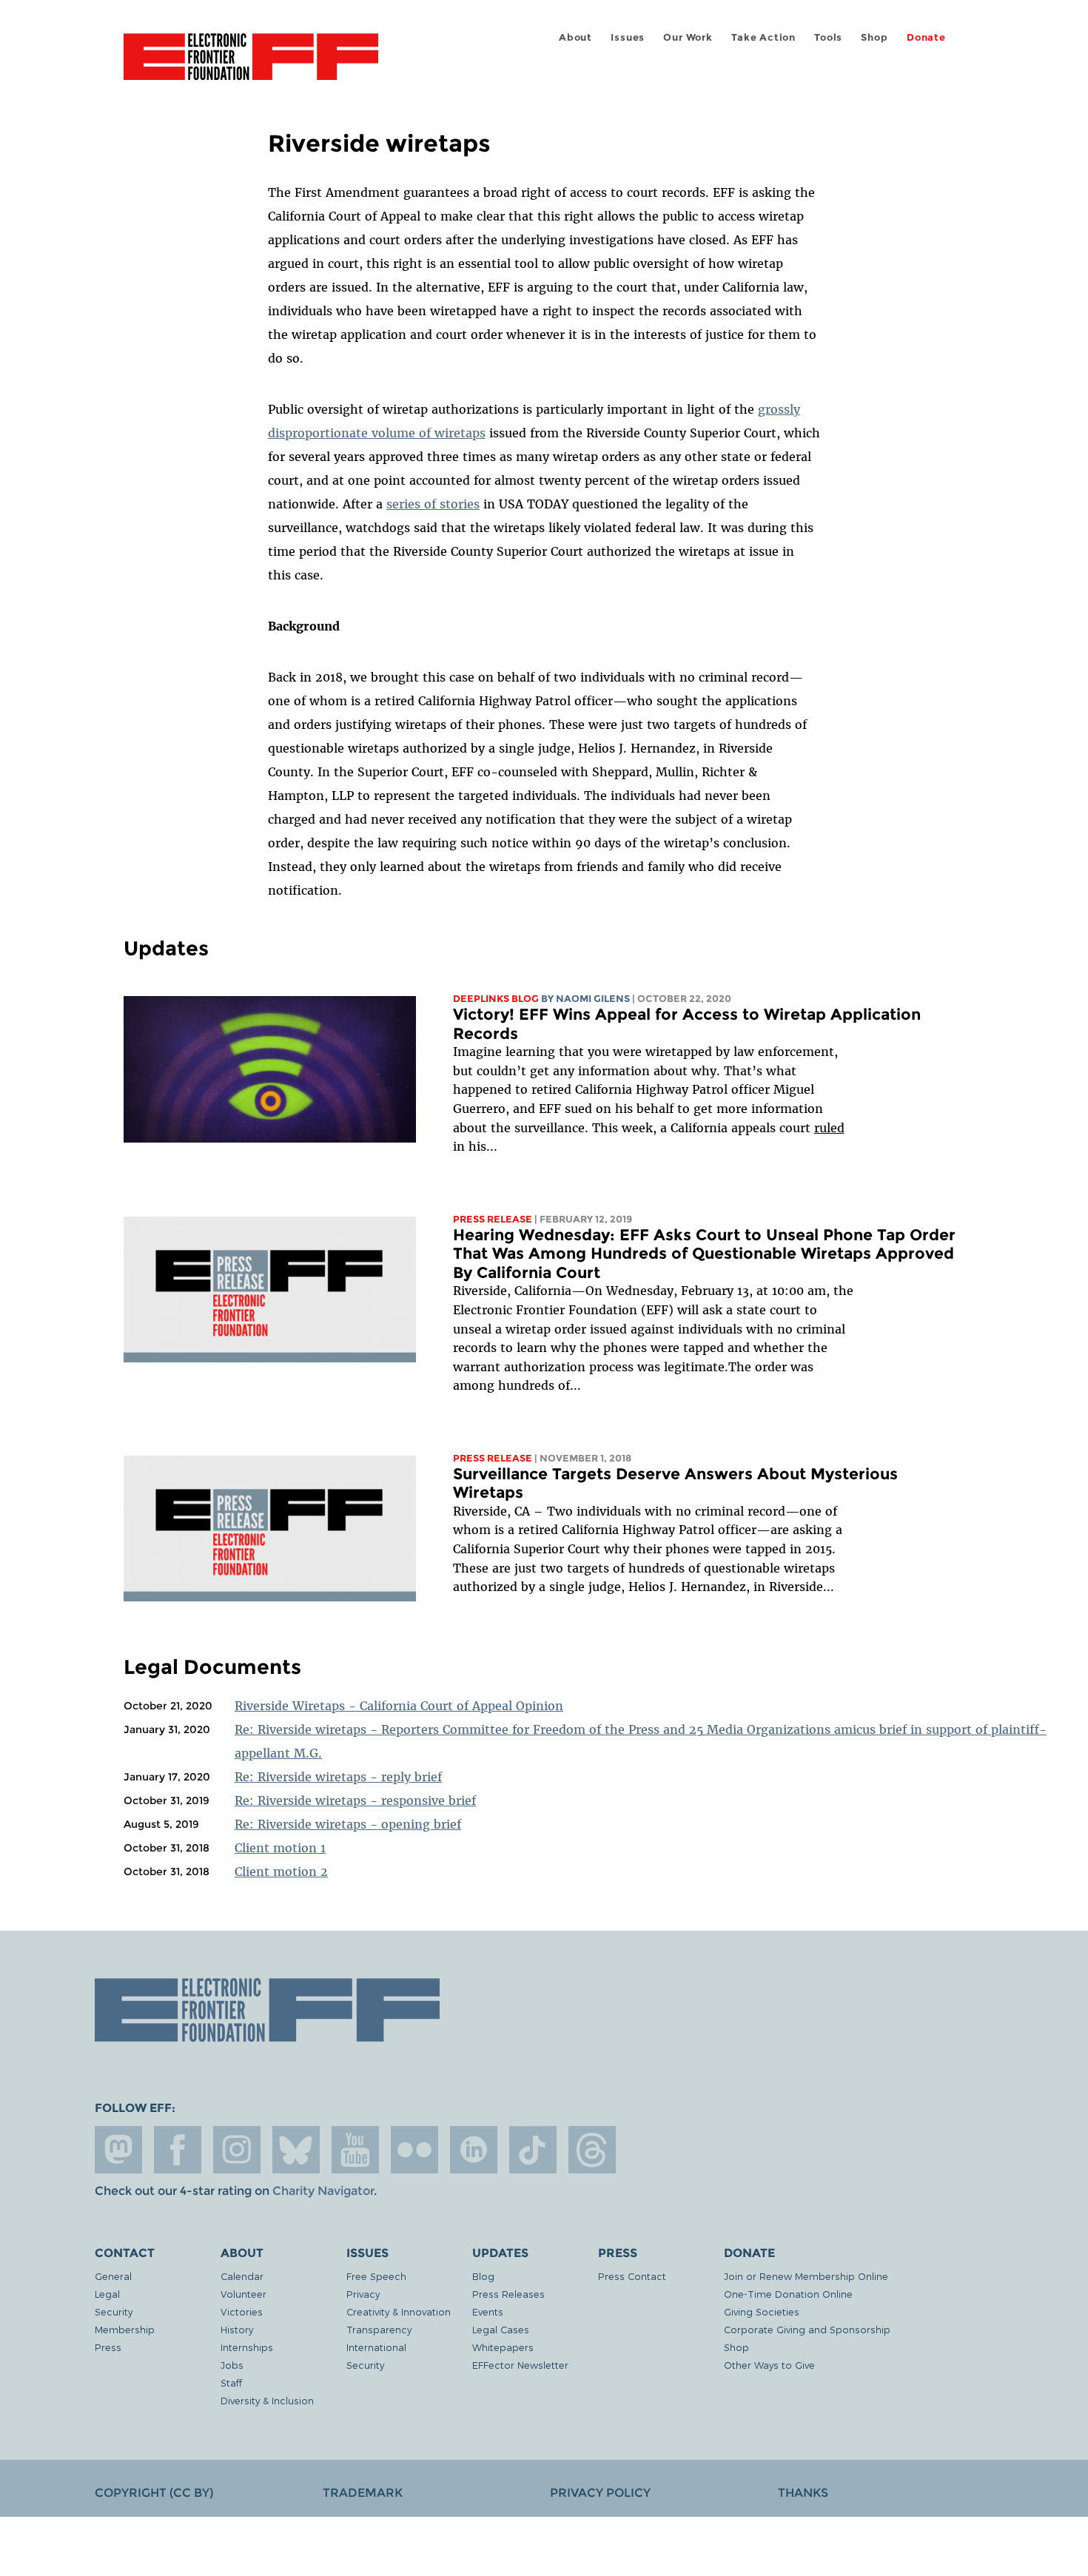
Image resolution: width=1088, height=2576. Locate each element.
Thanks (803, 2493)
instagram (237, 2150)
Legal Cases (501, 2329)
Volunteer (244, 2294)
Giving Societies (762, 2311)
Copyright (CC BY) (154, 2493)
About (575, 37)
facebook (178, 2150)
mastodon (118, 2150)
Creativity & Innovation (399, 2311)
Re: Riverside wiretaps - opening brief (348, 1824)
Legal (107, 2294)
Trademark (363, 2493)
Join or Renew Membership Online (806, 2276)
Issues (628, 37)
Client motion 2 (281, 1872)
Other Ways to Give (769, 2365)
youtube (355, 2150)
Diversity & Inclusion (267, 2400)
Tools (828, 37)
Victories (242, 2311)
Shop (874, 37)
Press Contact (632, 2276)
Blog (483, 2276)
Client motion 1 (280, 1848)
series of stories (433, 504)
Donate (926, 37)
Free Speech (376, 2276)
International (376, 2347)
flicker (414, 2150)
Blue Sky (296, 2150)
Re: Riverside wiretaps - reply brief (338, 1777)
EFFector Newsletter (520, 2365)
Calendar (242, 2276)
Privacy (363, 2294)
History (237, 2329)
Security (114, 2311)
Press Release (493, 1219)
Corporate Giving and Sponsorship (807, 2329)
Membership (125, 2329)
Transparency (379, 2329)
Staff (231, 2382)
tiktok (533, 2150)
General (113, 2276)
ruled (829, 1128)
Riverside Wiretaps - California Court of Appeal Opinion (399, 1706)
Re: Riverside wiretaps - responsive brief (355, 1800)
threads (592, 2150)
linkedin (474, 2150)
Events (488, 2311)
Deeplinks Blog (496, 999)
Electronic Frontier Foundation (251, 65)
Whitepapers (503, 2347)
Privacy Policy (600, 2493)
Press (108, 2347)
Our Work (688, 37)
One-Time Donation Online (788, 2294)
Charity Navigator (323, 2191)
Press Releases (508, 2294)
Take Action (763, 37)
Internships (247, 2347)
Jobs (232, 2365)
